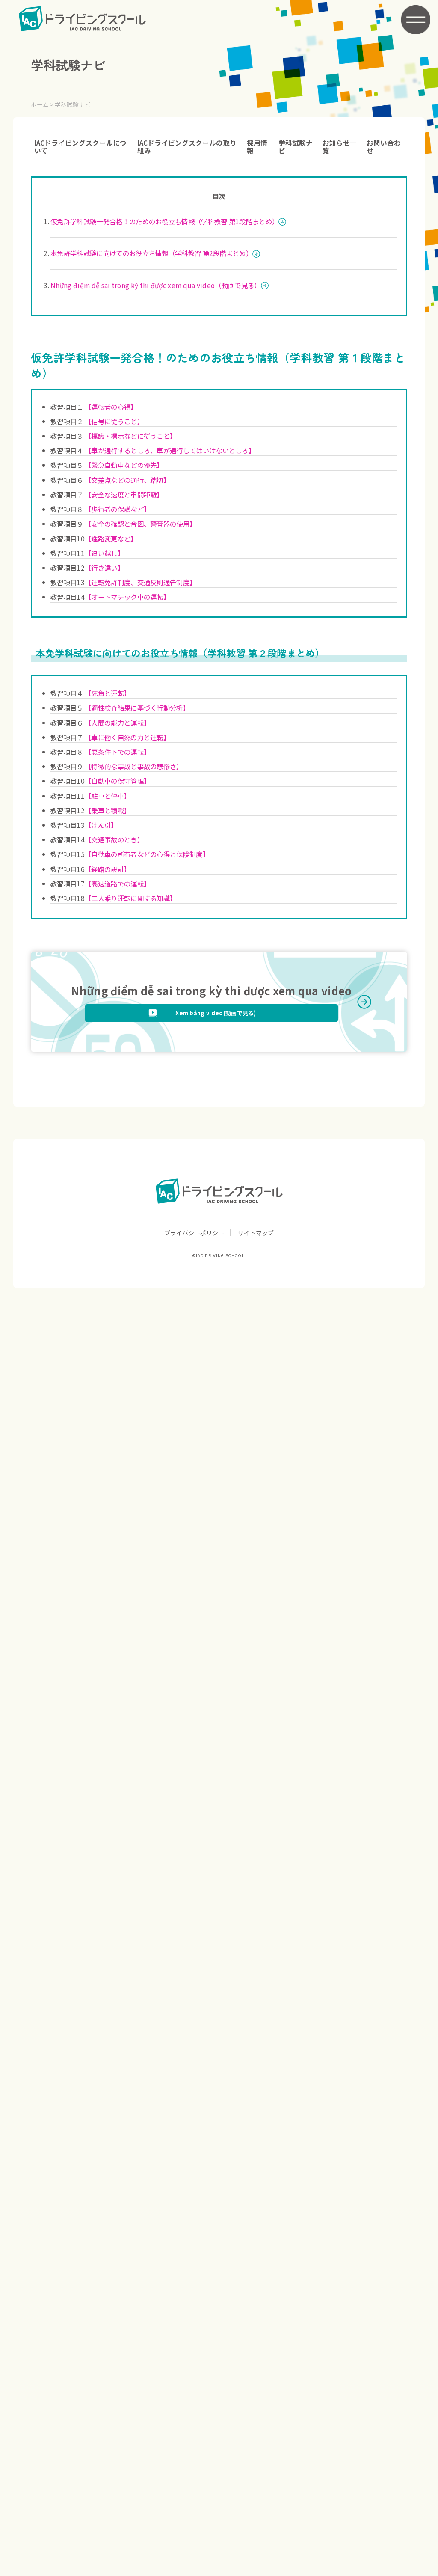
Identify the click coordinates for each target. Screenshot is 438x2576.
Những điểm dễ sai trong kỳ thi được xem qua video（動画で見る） (155, 285)
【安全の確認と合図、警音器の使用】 (140, 524)
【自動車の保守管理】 (117, 781)
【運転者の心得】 (111, 407)
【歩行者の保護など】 (117, 509)
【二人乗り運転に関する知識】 (130, 898)
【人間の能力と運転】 (117, 723)
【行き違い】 (104, 568)
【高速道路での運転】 (117, 883)
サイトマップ (256, 1233)
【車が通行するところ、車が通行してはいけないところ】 (170, 450)
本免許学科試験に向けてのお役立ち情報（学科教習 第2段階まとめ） (151, 253)
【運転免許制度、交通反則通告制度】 (140, 582)
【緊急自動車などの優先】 (124, 465)
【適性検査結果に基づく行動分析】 (137, 708)
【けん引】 (101, 825)
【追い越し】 (104, 553)
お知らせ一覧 (340, 146)
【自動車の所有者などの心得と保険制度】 (147, 854)
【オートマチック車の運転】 (127, 597)
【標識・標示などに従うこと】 (130, 436)
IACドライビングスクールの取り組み (187, 146)
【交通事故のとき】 (114, 839)
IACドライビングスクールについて (80, 146)
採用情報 (257, 146)
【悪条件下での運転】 (117, 752)
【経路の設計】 (108, 869)
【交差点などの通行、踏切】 (127, 480)
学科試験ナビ (296, 146)
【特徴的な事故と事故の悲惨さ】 (134, 766)
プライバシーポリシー (194, 1233)
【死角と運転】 (108, 693)
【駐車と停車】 (108, 796)
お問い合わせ (384, 146)
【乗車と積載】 (108, 810)
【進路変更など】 (111, 538)
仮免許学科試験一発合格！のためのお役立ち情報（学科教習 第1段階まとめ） (164, 221)
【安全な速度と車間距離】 (124, 494)
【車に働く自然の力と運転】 (127, 737)
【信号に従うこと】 (114, 421)
